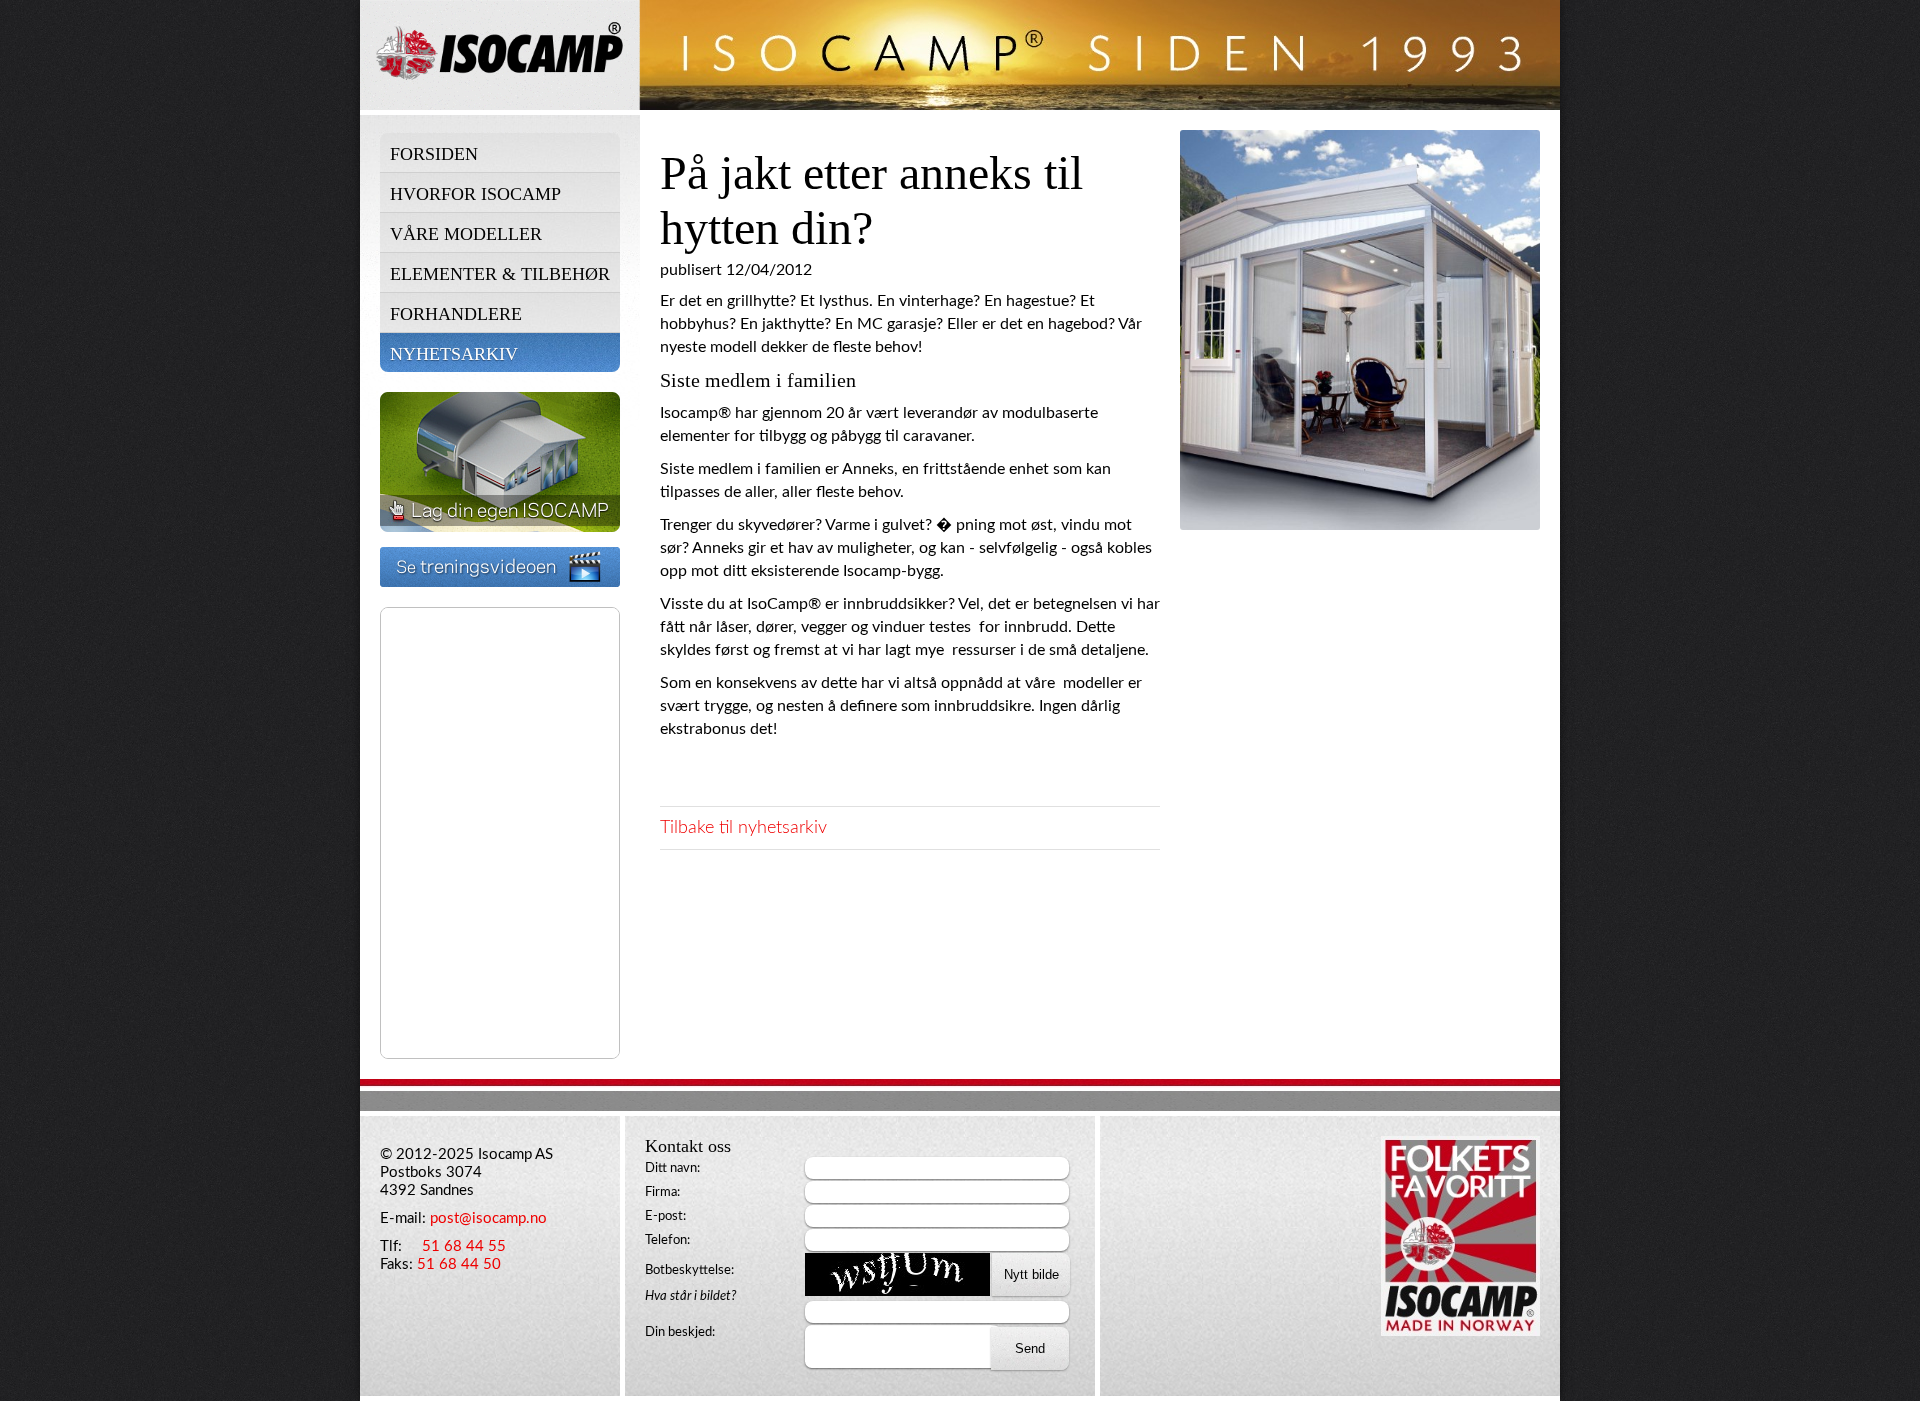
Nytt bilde (1031, 1274)
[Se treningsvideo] (500, 582)
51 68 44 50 (459, 1264)
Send (1030, 1348)
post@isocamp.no (488, 1218)
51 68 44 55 (464, 1246)
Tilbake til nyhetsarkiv (743, 828)
